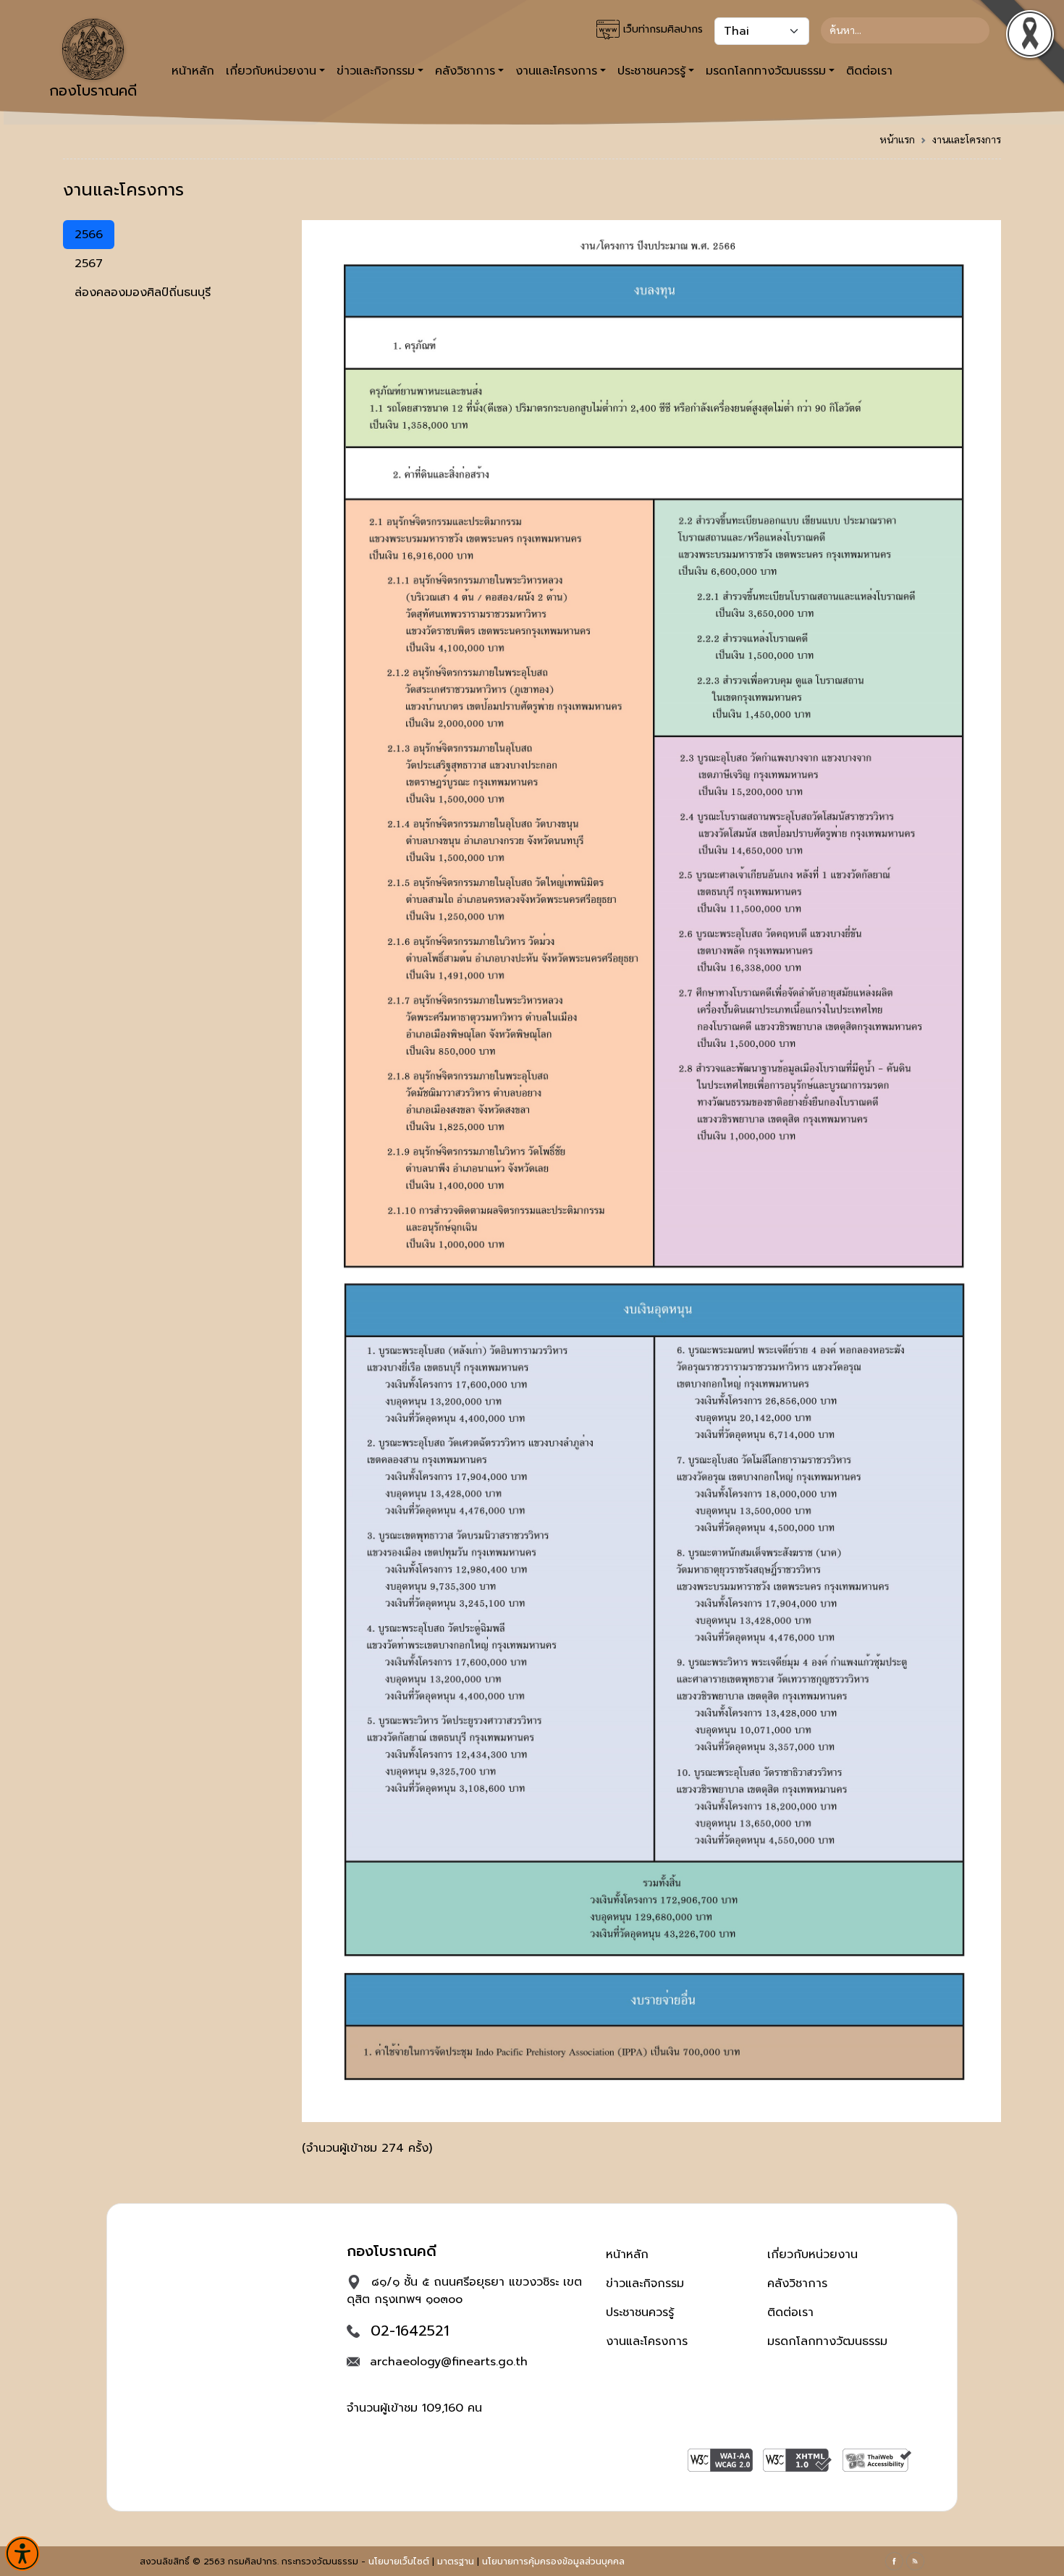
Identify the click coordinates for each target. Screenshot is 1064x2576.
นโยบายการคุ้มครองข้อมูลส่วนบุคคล (553, 2562)
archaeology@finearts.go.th (449, 2362)
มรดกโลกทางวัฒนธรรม (827, 2341)
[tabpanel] (651, 1194)
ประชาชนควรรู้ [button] (651, 71)
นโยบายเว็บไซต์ (399, 2562)
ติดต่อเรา (869, 71)
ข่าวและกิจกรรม (645, 2284)
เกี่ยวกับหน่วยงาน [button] (271, 71)
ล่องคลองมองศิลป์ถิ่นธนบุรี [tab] (143, 292)
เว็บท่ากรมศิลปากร (661, 29)
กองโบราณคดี (93, 91)
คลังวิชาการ (797, 2284)
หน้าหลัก (193, 71)
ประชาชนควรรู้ (640, 2312)
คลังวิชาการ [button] (465, 71)
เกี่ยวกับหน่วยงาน (812, 2255)
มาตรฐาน (456, 2562)
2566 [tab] (89, 235)
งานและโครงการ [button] (556, 71)
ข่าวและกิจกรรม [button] (376, 71)
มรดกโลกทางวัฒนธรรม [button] (766, 71)
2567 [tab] (89, 264)
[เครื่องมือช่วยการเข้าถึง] (22, 2554)
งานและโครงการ (967, 139)
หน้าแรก (897, 139)
